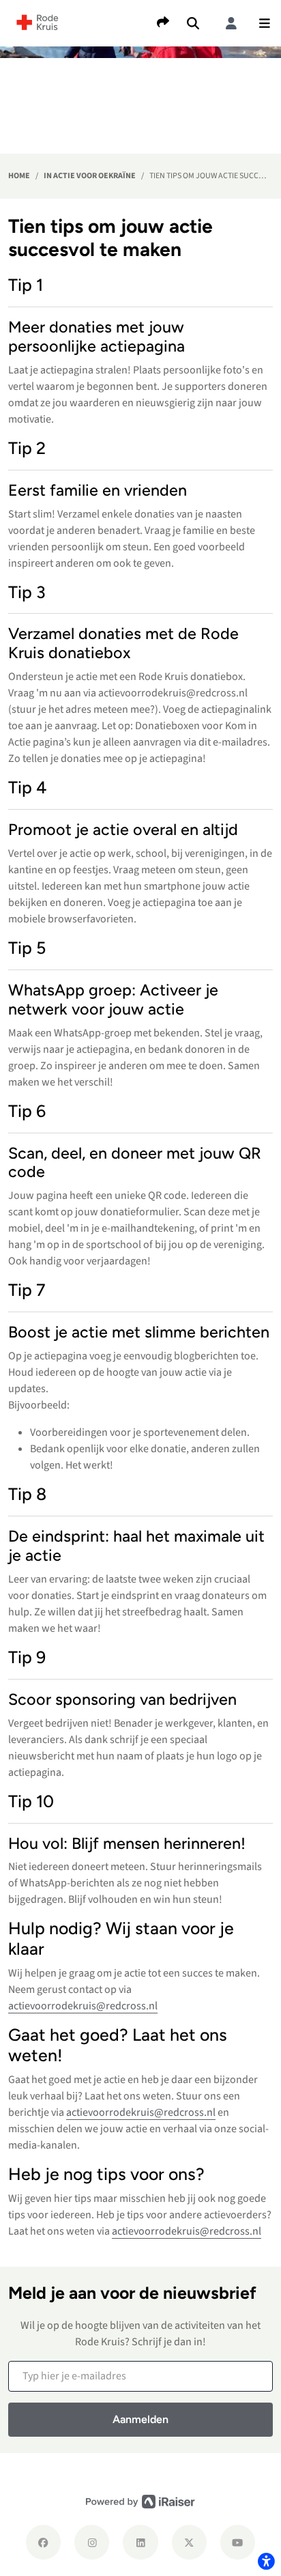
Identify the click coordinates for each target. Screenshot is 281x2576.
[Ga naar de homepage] (38, 22)
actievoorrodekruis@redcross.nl (83, 2006)
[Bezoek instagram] (92, 2542)
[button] (265, 23)
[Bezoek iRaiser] (140, 2502)
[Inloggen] (231, 23)
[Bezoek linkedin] (140, 2542)
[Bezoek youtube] (238, 2542)
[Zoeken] (193, 23)
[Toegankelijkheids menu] (266, 2561)
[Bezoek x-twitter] (189, 2542)
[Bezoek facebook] (43, 2542)
